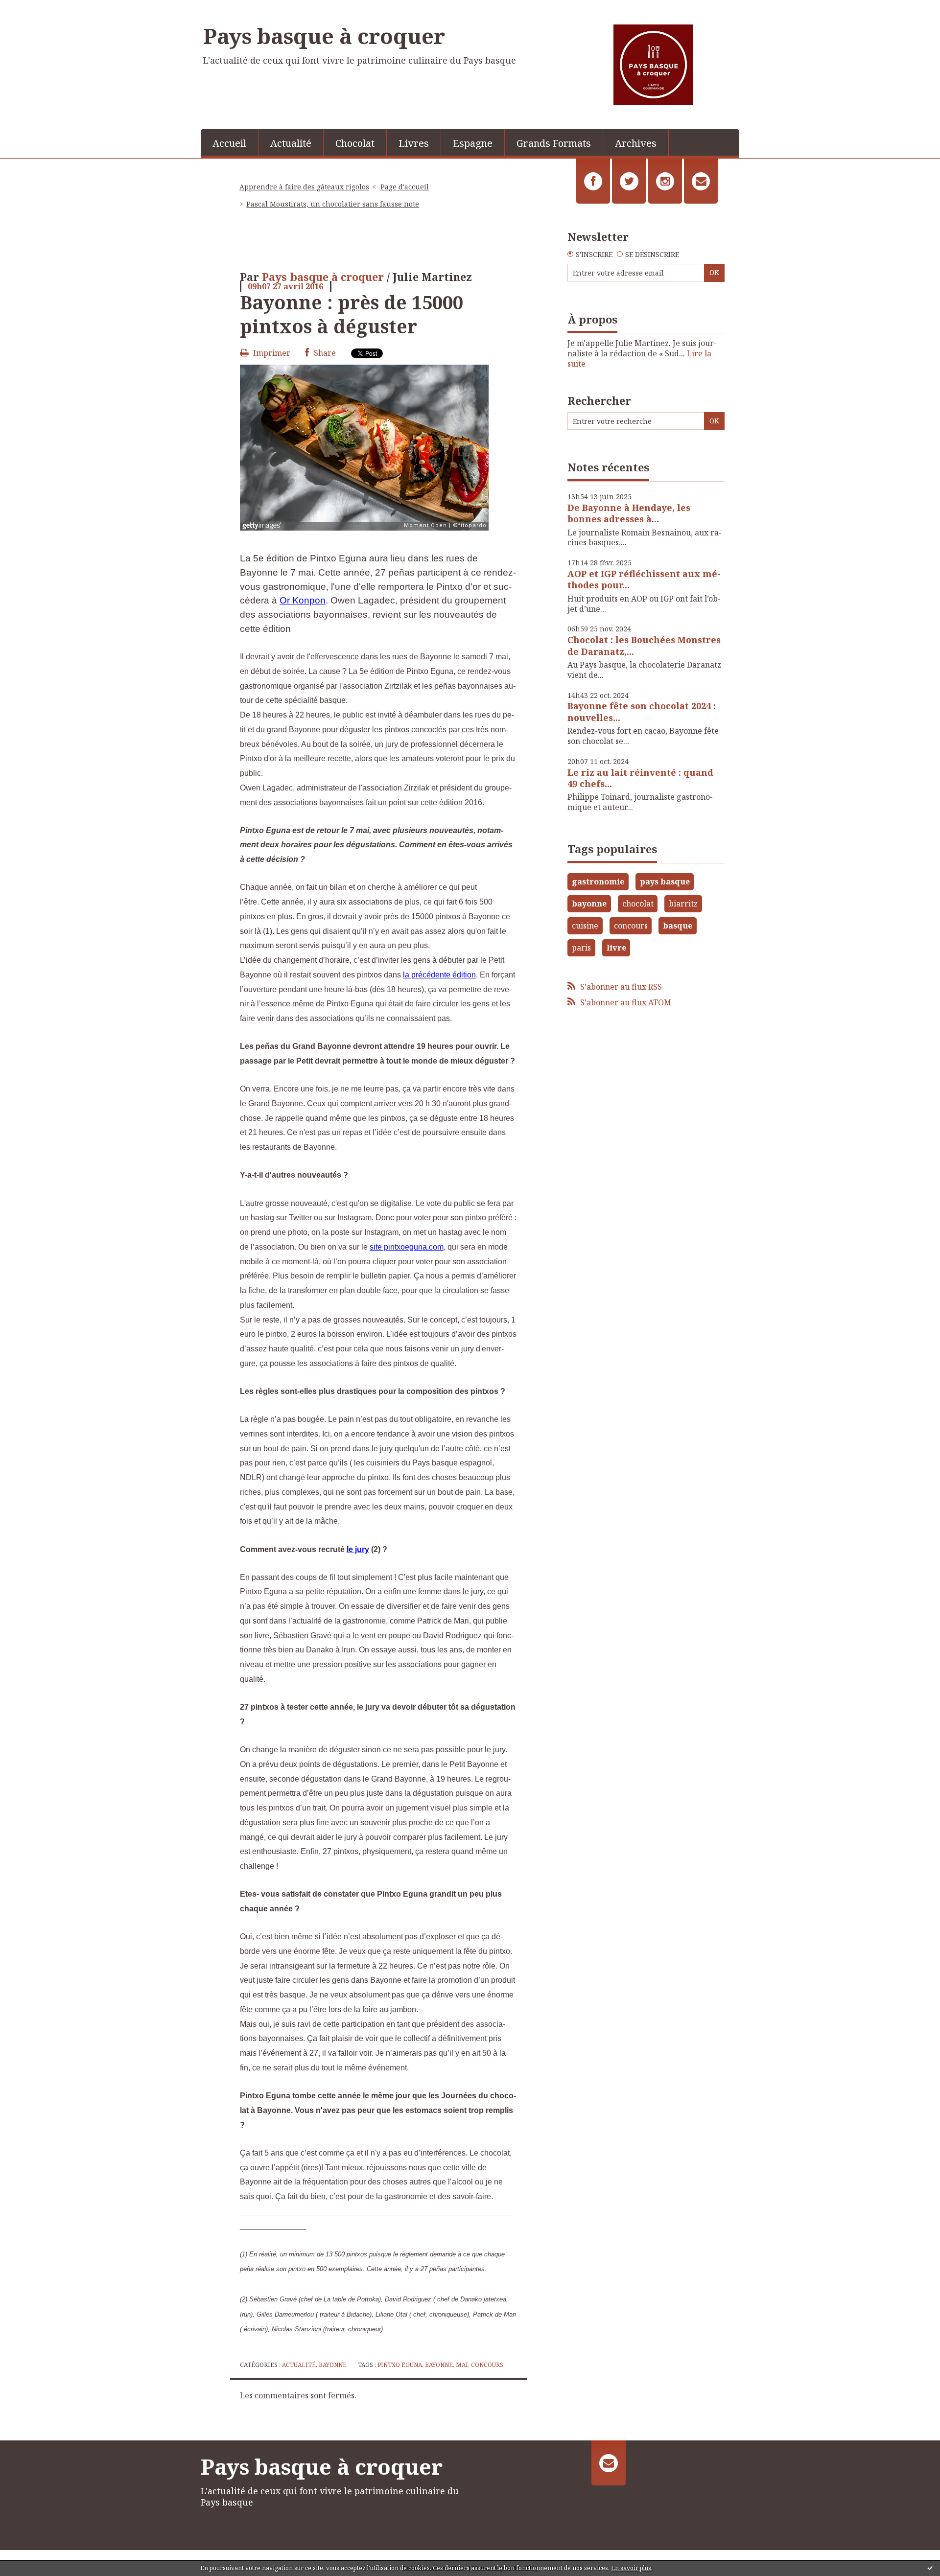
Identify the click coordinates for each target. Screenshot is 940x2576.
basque (678, 926)
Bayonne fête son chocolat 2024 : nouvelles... (642, 711)
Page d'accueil (405, 187)
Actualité (291, 143)
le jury (358, 1549)
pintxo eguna (400, 2365)
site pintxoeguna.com (407, 1247)
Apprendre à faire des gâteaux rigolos (304, 187)
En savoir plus (631, 2568)
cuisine (585, 926)
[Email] (701, 181)
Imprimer (271, 353)
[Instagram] (665, 181)
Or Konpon (303, 600)
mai (462, 2365)
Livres (414, 143)
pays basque (665, 882)
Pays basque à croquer (324, 36)
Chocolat (355, 143)
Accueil (229, 143)
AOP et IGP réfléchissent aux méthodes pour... (644, 579)
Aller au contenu (36, 9)
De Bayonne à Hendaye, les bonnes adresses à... (629, 513)
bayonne (439, 2365)
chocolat (638, 904)
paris (581, 948)
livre (616, 948)
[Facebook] (593, 181)
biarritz (683, 904)
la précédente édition (439, 975)
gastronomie (598, 882)
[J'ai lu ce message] (930, 2568)
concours (487, 2365)
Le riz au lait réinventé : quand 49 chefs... (640, 778)
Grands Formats (554, 143)
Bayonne (333, 2365)
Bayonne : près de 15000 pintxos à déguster (352, 314)
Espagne (473, 143)
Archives (636, 143)
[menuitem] (230, 142)
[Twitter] (629, 181)
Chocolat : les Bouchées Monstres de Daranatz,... (644, 645)
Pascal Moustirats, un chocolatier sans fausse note (333, 204)
